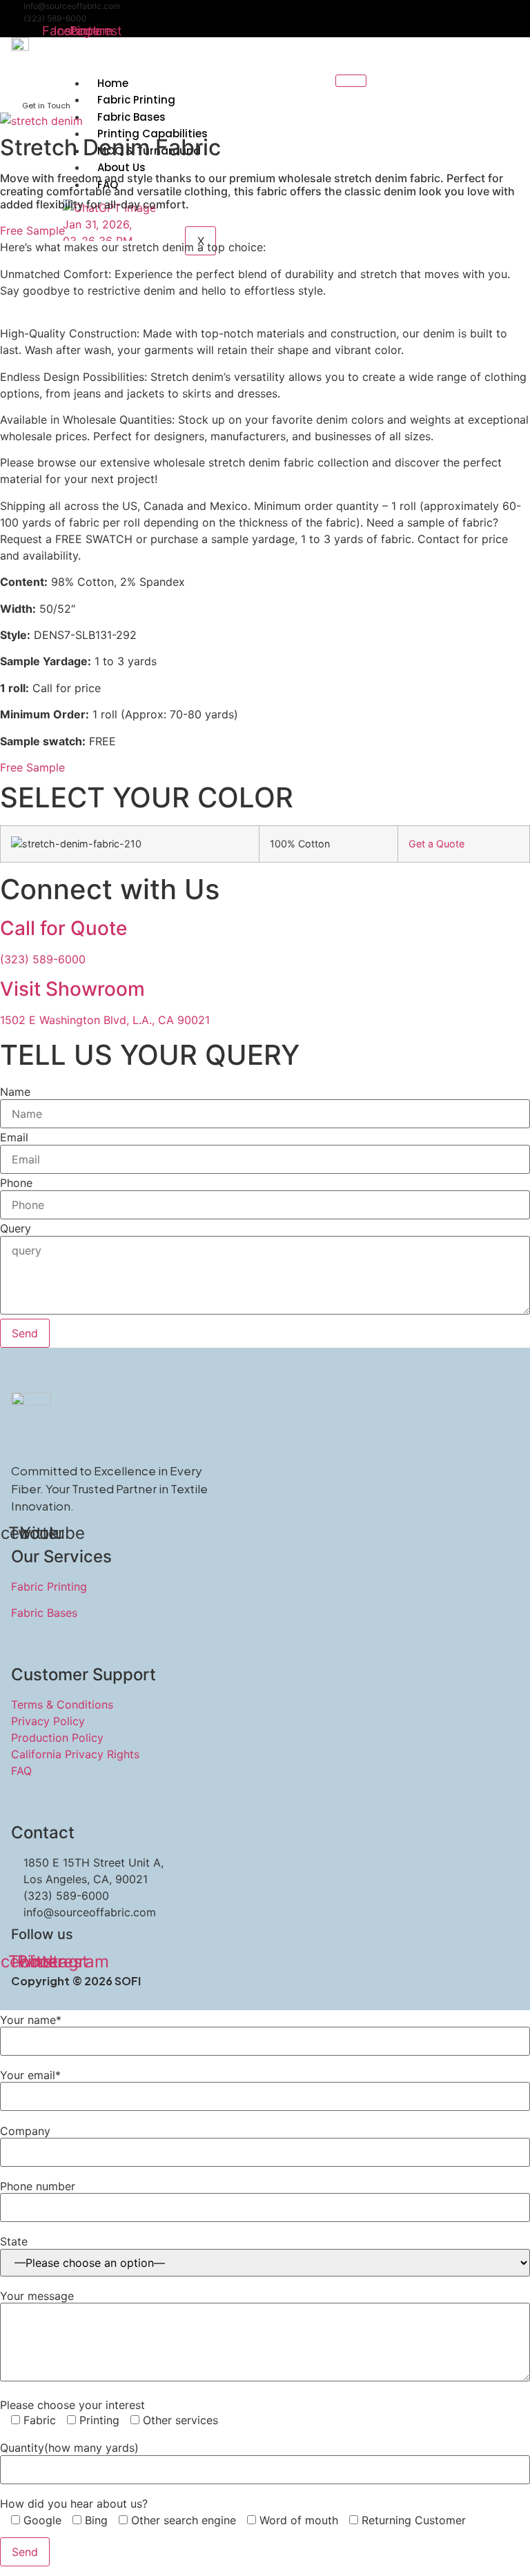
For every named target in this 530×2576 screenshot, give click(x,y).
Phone (16, 1183)
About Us (121, 167)
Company (25, 2131)
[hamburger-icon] (351, 81)
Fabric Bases (131, 117)
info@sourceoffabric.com (72, 6)
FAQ (21, 1771)
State (14, 2241)
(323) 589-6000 (55, 18)
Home (113, 83)
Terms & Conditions (62, 1704)
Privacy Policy (48, 1721)
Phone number (38, 2186)
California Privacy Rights (75, 1754)
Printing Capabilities (153, 134)
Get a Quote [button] (436, 844)
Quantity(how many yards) (69, 2448)
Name (15, 1092)
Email (14, 1137)
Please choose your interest (72, 2405)
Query (16, 1228)
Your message (37, 2296)
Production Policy (57, 1738)
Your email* (30, 2075)
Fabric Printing (136, 100)
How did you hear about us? (74, 2504)
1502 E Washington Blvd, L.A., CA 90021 (105, 1020)
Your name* (31, 2020)
